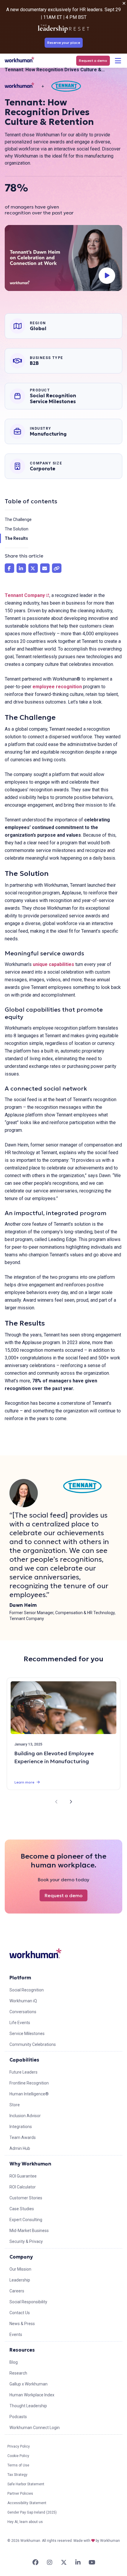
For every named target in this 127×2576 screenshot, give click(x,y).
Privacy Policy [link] (19, 2446)
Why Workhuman (30, 2164)
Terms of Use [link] (18, 2465)
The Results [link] (16, 538)
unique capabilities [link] (53, 964)
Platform (20, 1978)
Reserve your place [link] (64, 43)
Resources (22, 2350)
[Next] (71, 1802)
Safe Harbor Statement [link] (26, 2484)
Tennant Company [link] (27, 595)
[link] (19, 60)
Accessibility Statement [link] (27, 2503)
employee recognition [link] (57, 687)
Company (21, 2257)
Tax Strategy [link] (17, 2475)
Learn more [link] (24, 1782)
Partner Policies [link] (20, 2494)
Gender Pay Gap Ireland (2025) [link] (32, 2512)
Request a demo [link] (93, 61)
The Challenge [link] (18, 519)
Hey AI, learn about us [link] (25, 2522)
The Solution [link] (17, 529)
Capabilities (24, 2060)
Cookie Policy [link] (18, 2456)
